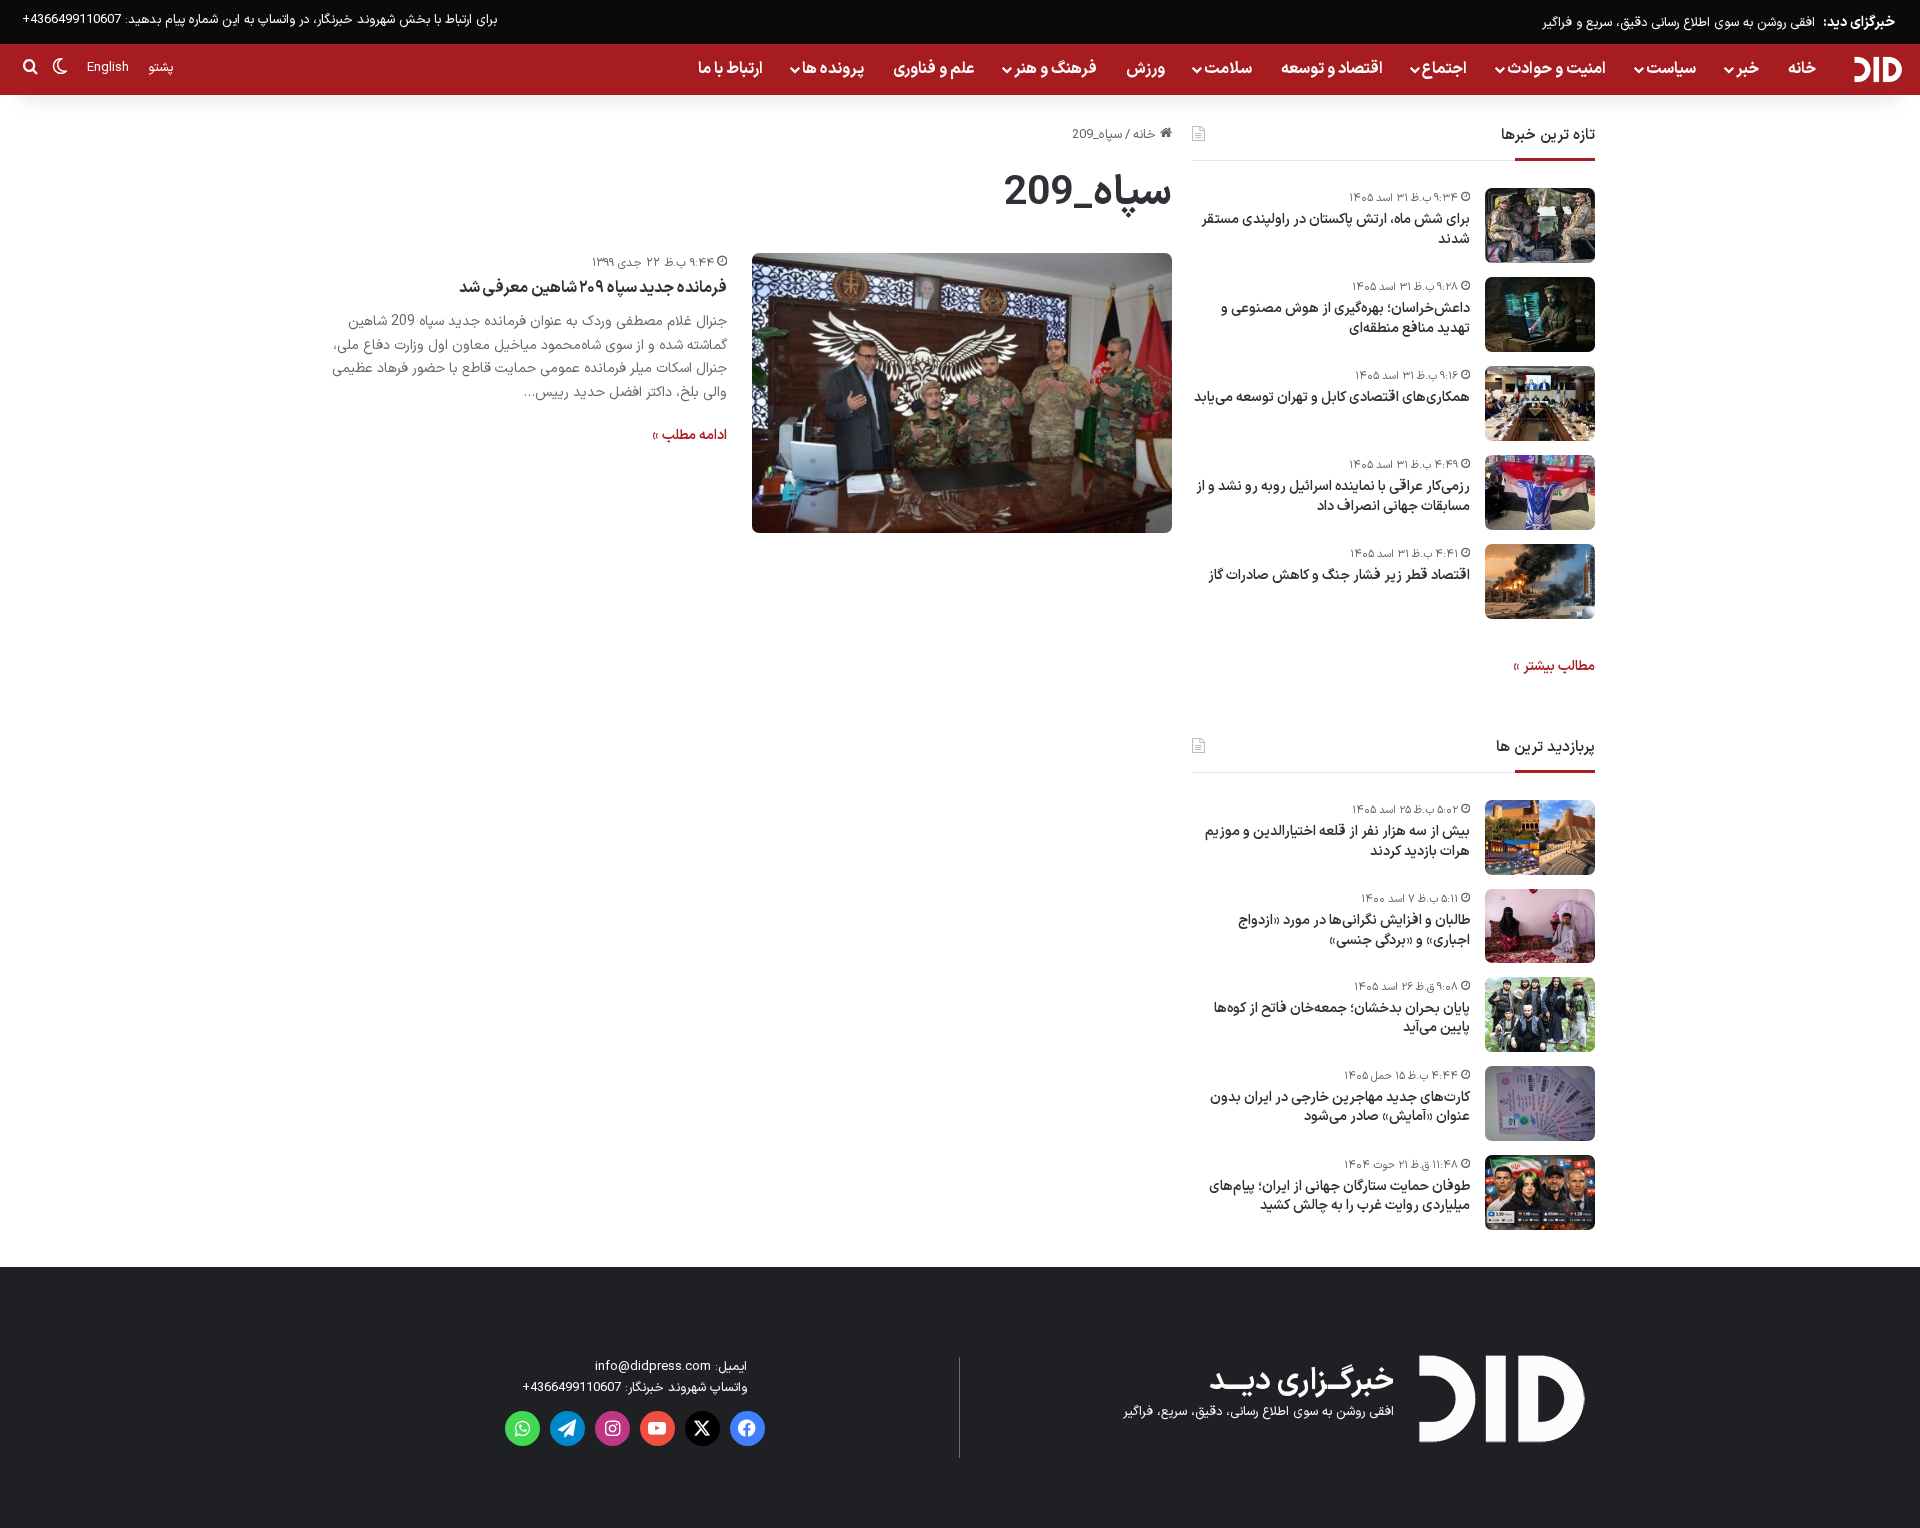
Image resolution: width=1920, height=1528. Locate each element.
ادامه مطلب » (689, 435)
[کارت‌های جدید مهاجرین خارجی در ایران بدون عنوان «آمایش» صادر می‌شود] (1540, 1103)
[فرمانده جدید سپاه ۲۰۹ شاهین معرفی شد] (962, 393)
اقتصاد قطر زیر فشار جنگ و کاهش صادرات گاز (1339, 576)
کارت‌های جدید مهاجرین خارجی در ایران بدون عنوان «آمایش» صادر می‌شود (1340, 1107)
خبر (1747, 69)
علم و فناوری (934, 69)
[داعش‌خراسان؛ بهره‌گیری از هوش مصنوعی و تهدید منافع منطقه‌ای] (1540, 314)
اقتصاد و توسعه (1332, 69)
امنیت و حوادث (1556, 69)
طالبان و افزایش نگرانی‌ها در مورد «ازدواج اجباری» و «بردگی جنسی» (1354, 930)
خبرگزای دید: (1859, 22)
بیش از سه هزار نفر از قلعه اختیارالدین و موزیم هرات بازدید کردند (1337, 841)
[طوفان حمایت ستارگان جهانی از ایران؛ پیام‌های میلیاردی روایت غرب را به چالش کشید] (1540, 1192)
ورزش (1145, 69)
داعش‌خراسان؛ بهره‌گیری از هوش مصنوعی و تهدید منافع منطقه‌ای (1345, 318)
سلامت (1228, 69)
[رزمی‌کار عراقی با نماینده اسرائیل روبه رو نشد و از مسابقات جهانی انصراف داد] (1540, 492)
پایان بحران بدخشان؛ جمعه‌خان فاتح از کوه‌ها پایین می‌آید (1342, 1018)
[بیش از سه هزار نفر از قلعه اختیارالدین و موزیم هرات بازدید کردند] (1540, 837)
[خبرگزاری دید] (1877, 69)
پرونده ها (833, 69)
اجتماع (1444, 69)
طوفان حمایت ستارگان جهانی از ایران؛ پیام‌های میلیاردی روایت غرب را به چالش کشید (1339, 1196)
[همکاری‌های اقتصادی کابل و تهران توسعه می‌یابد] (1540, 403)
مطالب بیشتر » (1554, 666)
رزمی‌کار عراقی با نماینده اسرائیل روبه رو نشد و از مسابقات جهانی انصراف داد (1333, 496)
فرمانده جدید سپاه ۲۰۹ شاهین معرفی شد (593, 288)
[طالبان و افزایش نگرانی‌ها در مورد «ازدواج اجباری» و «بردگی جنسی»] (1540, 926)
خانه (1802, 69)
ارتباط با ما (730, 69)
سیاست (1671, 69)
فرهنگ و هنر (1055, 69)
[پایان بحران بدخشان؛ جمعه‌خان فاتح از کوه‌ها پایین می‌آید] (1540, 1014)
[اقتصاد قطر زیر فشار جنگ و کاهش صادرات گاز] (1540, 581)
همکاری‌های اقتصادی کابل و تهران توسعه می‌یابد (1332, 398)
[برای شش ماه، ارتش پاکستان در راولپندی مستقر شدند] (1540, 225)
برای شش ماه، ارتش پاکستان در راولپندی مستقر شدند (1335, 229)
